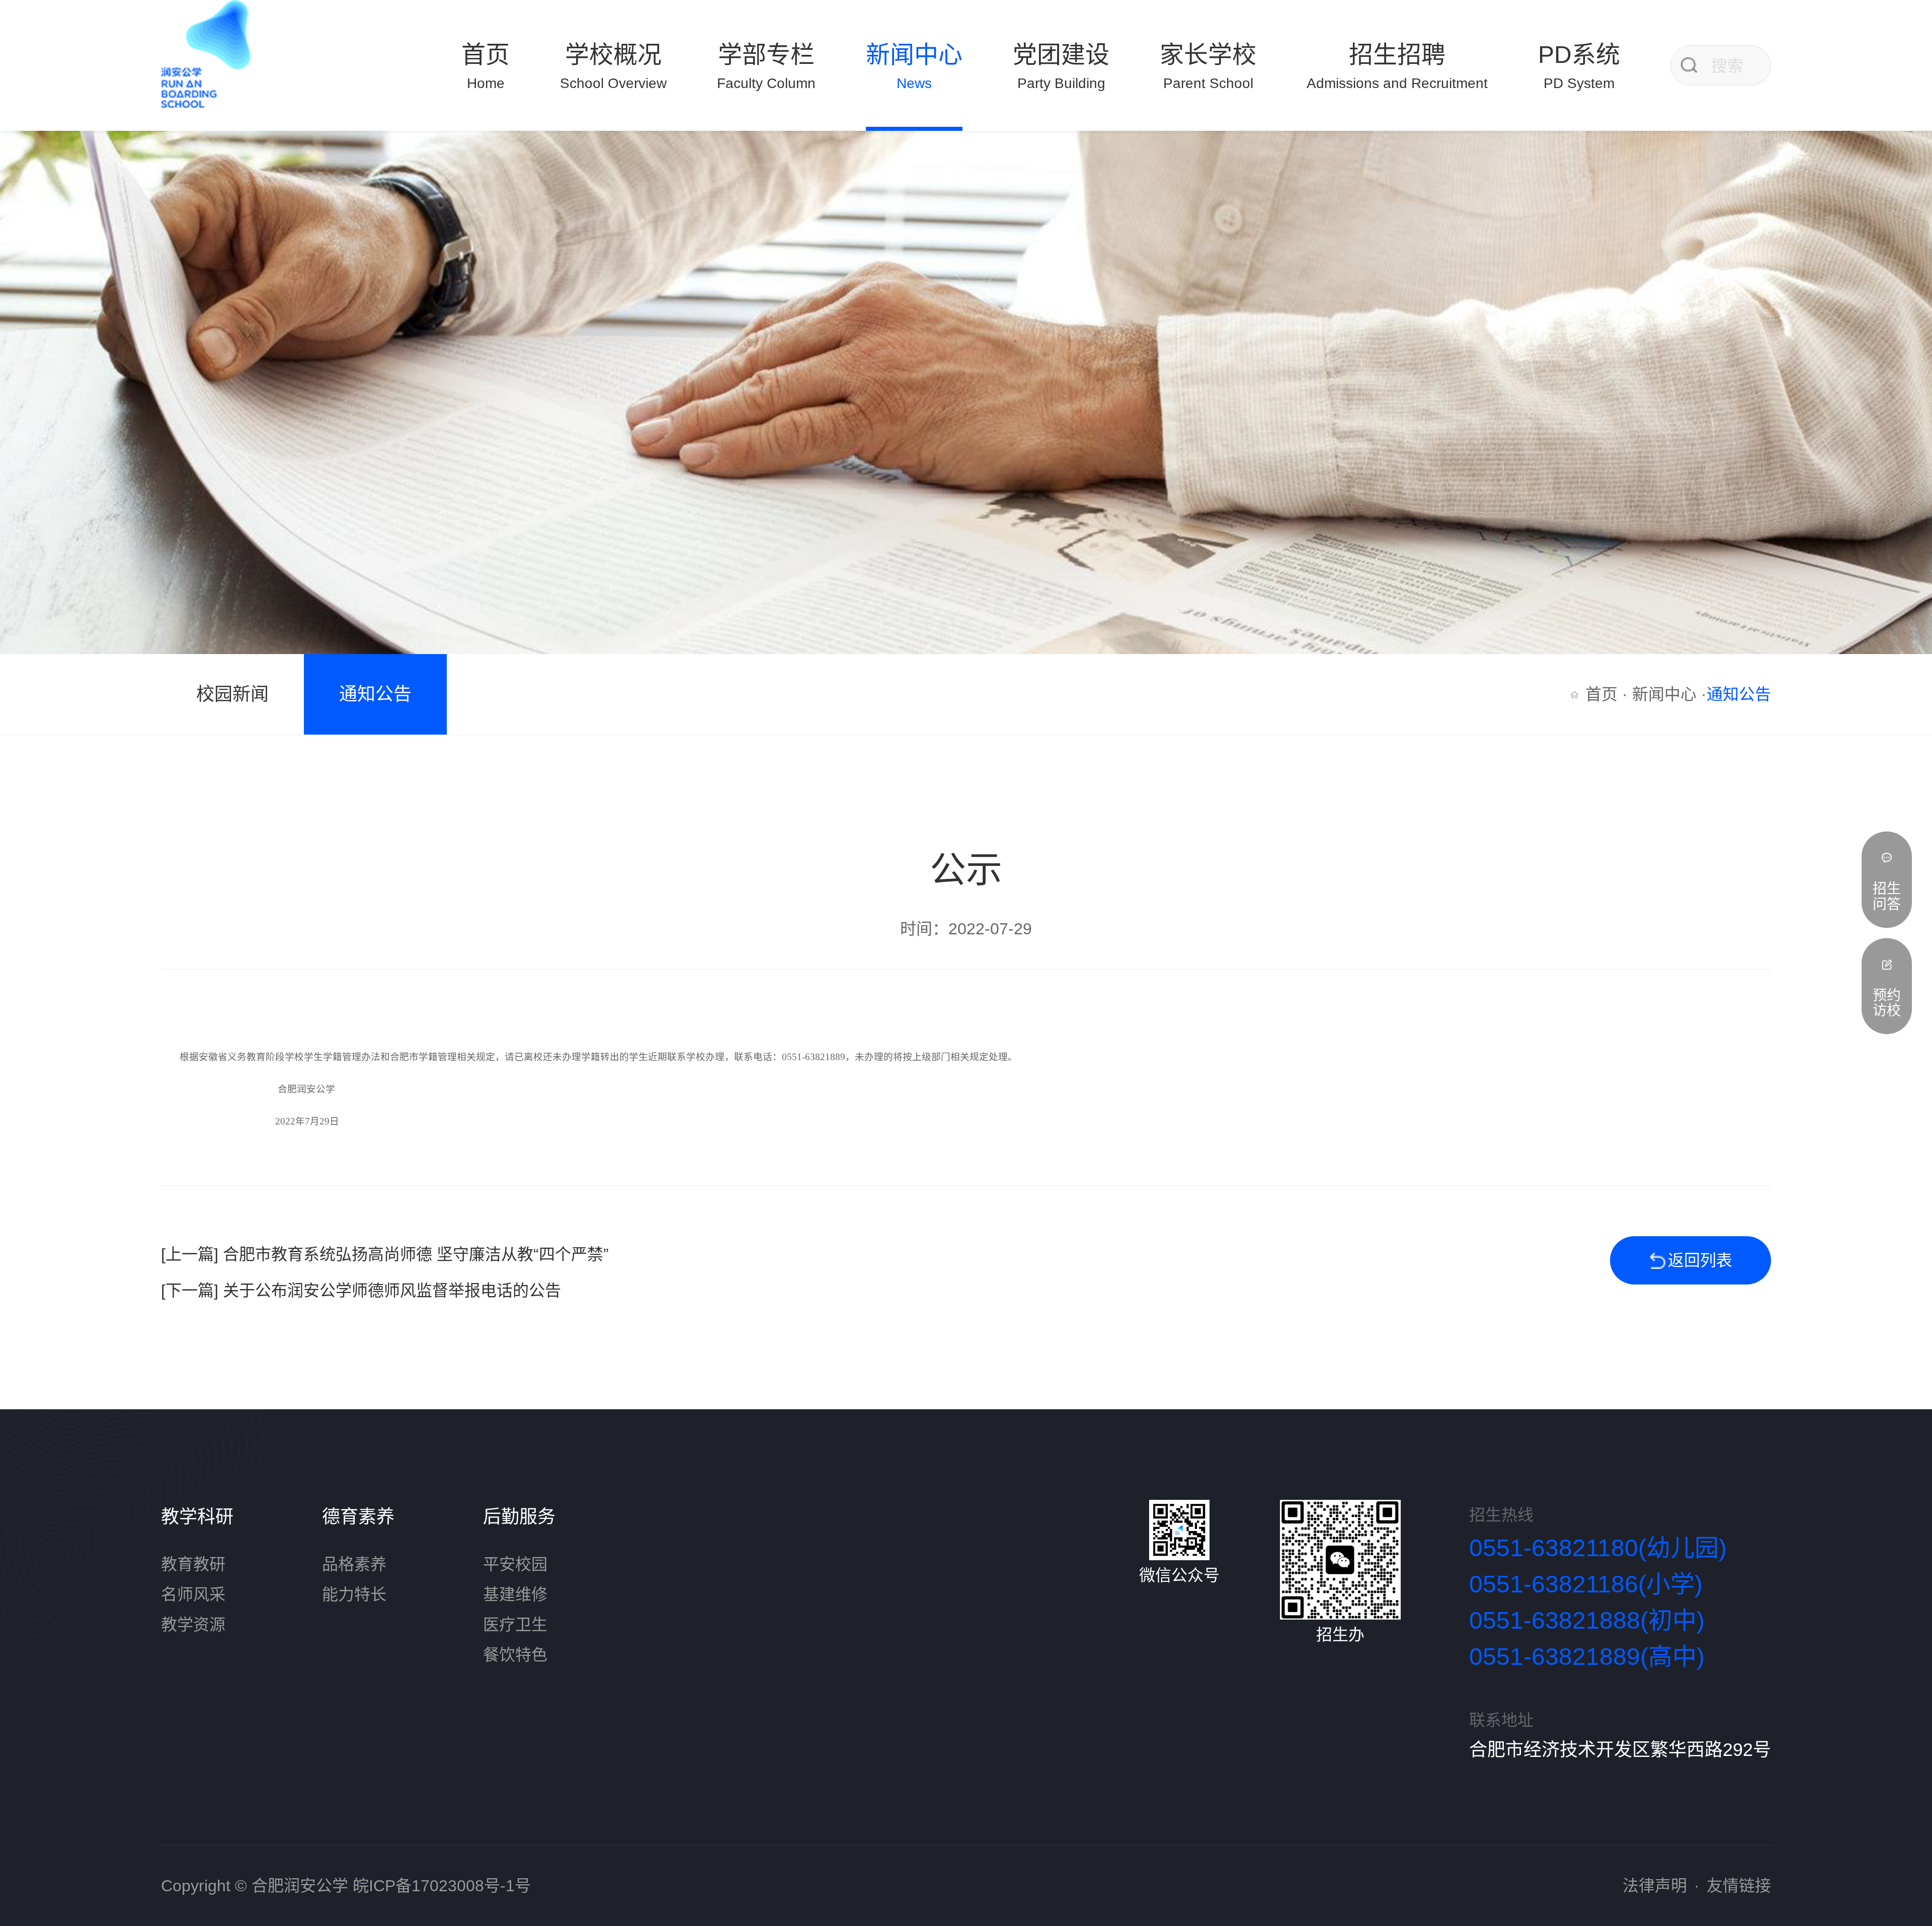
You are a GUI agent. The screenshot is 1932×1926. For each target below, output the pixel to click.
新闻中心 (1664, 694)
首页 (1601, 694)
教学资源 (193, 1625)
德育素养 (358, 1517)
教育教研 (193, 1564)
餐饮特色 (515, 1655)
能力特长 (354, 1594)
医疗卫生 (515, 1625)
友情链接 (1739, 1886)
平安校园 (515, 1564)
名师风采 (193, 1594)
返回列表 (1700, 1260)
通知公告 (375, 694)
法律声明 (1655, 1886)
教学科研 (197, 1517)
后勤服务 (519, 1517)
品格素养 (354, 1564)
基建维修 (515, 1594)
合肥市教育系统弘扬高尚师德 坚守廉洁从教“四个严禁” (416, 1254)
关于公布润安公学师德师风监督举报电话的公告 (392, 1291)
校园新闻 (232, 694)
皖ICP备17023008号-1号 (442, 1886)
